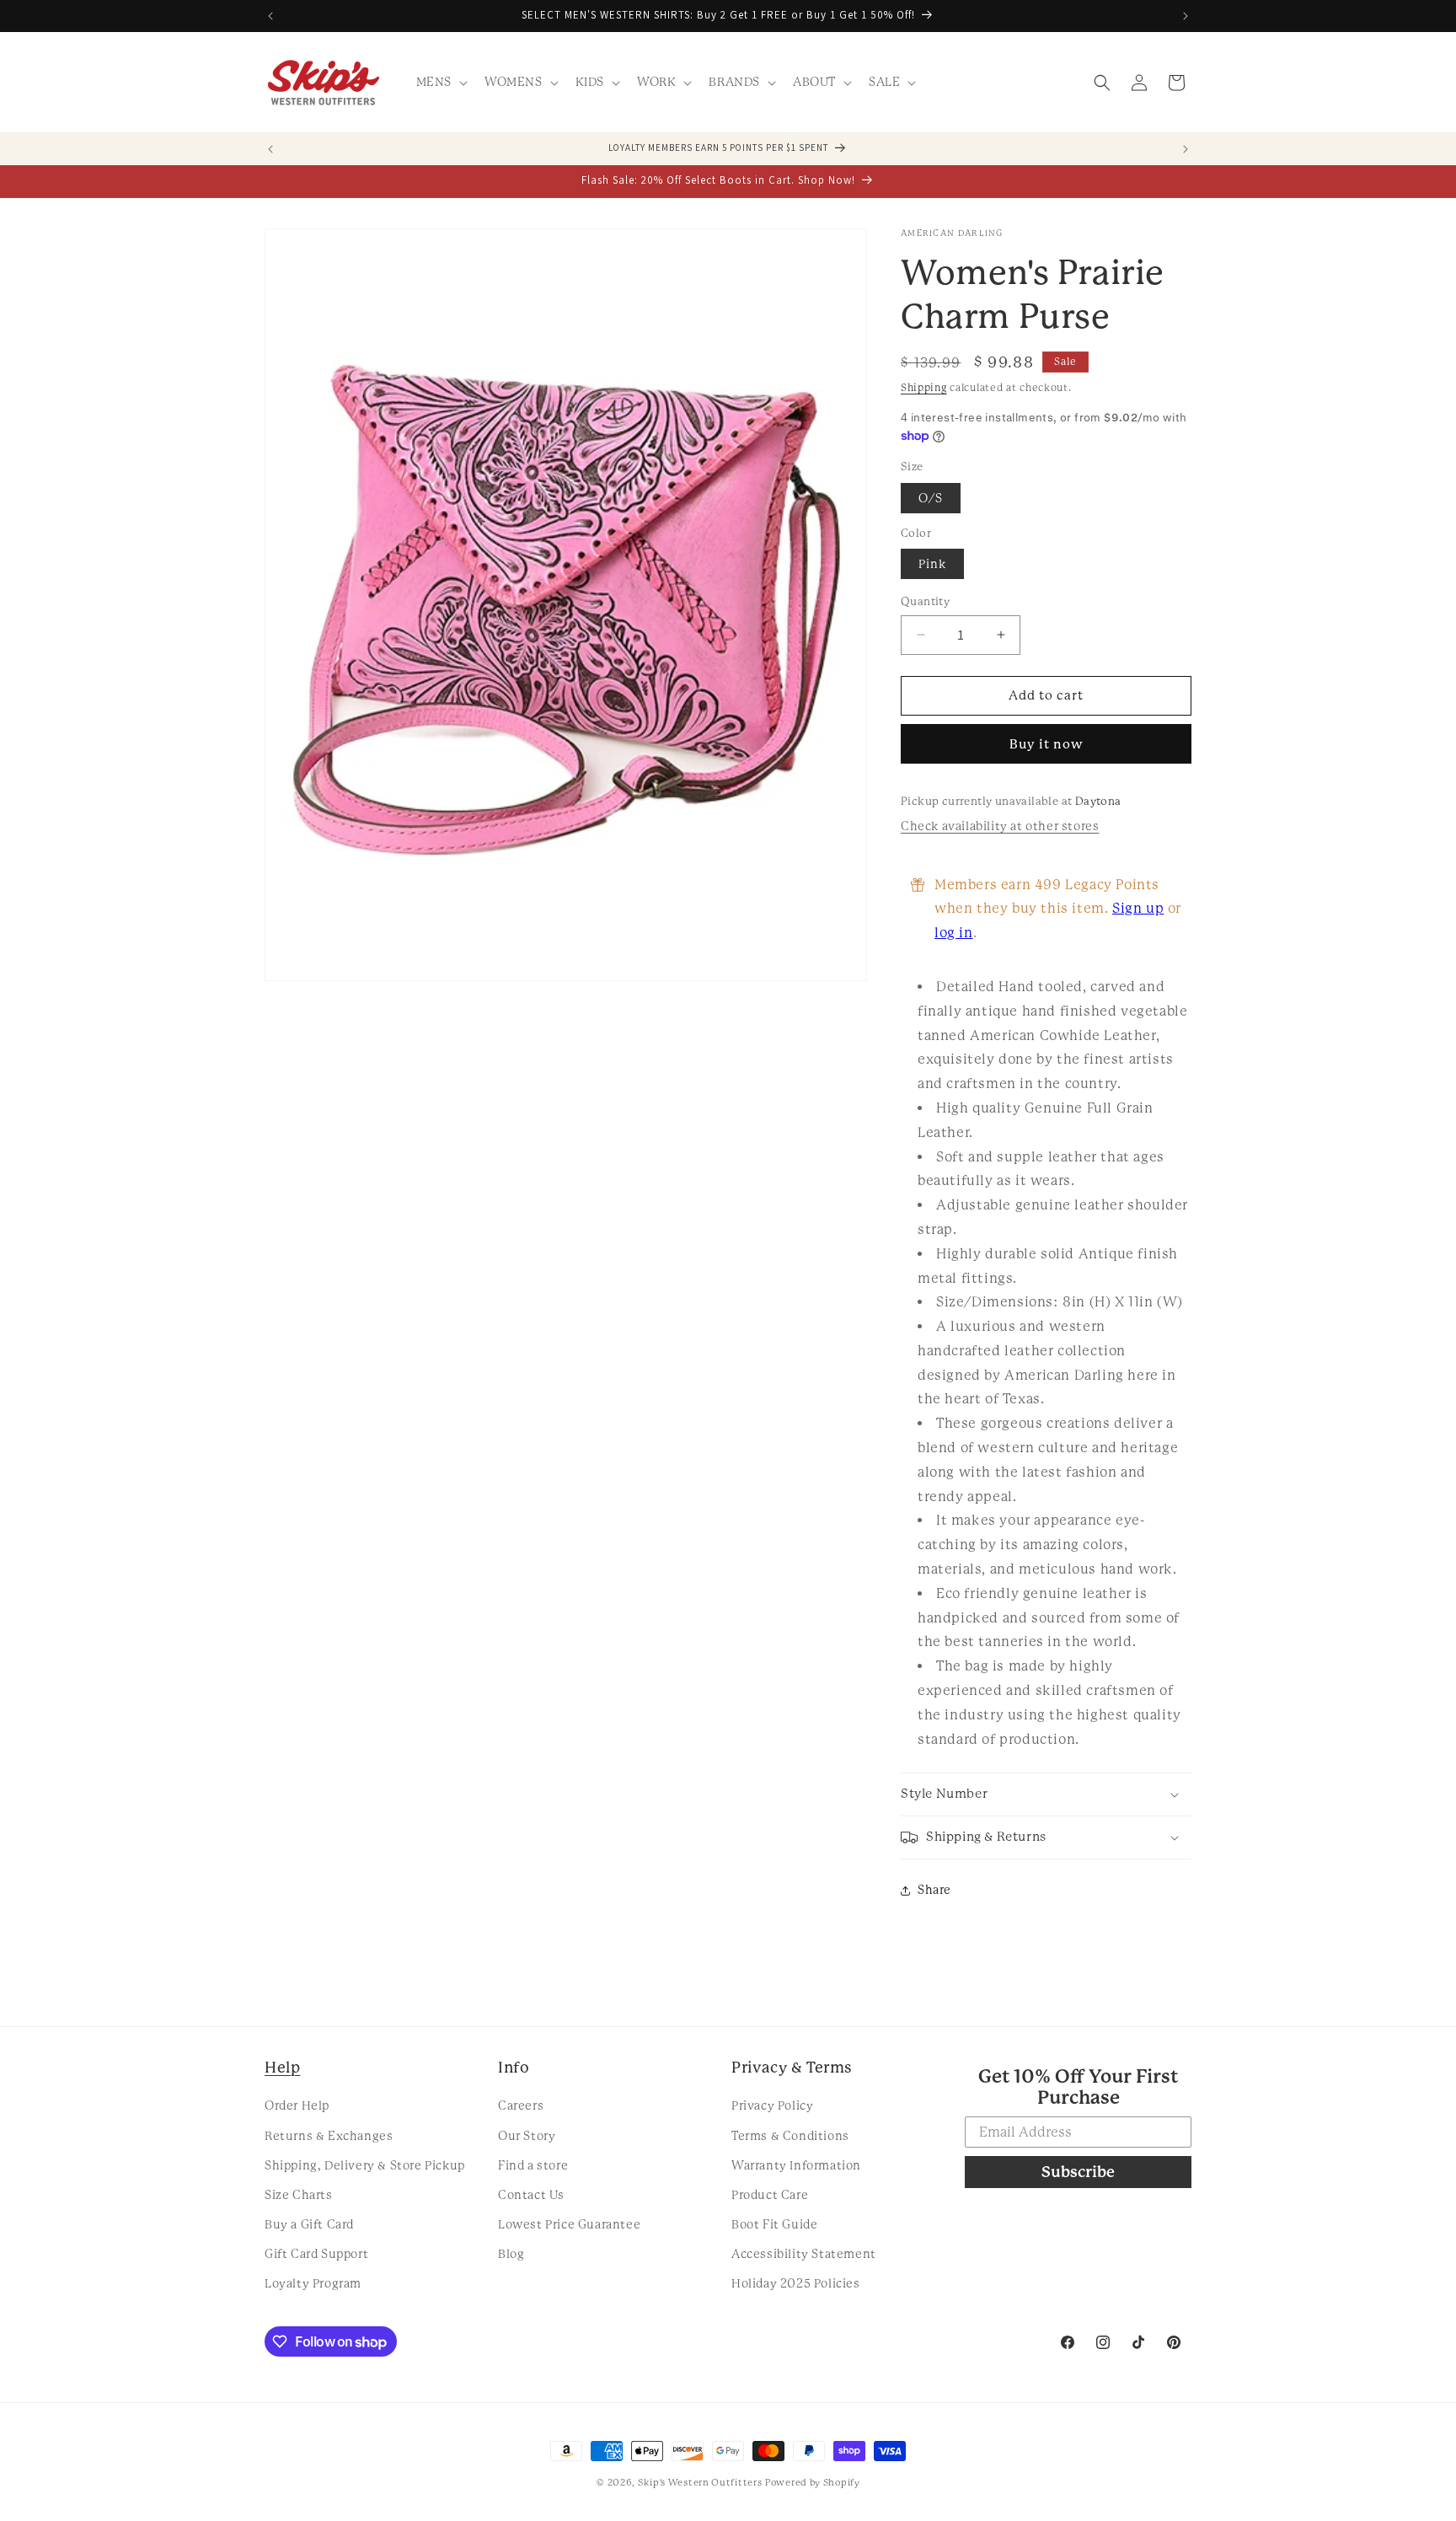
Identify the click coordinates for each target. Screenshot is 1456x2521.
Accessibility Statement (804, 2254)
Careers (521, 2105)
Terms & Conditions (790, 2136)
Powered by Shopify (813, 2483)
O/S (931, 498)
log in (954, 933)
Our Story (527, 2136)
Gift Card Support (316, 2254)
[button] (440, 82)
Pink (932, 564)
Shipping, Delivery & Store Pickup (365, 2165)
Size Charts (299, 2195)
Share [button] (934, 1890)
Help (282, 2067)
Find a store (533, 2165)
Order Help (297, 2105)
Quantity (925, 601)
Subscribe (1078, 2172)
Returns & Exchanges (329, 2136)
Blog (511, 2254)
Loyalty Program (313, 2283)
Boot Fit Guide (774, 2224)
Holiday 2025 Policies (796, 2283)
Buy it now (1046, 744)
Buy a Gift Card (309, 2224)
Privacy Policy (772, 2105)
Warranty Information (796, 2165)
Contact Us (531, 2195)
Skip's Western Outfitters (700, 2483)
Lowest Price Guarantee (569, 2224)
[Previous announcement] (270, 16)
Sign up (1138, 908)
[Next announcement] (1186, 16)
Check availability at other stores (1000, 826)
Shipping (924, 388)
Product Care (770, 2195)
